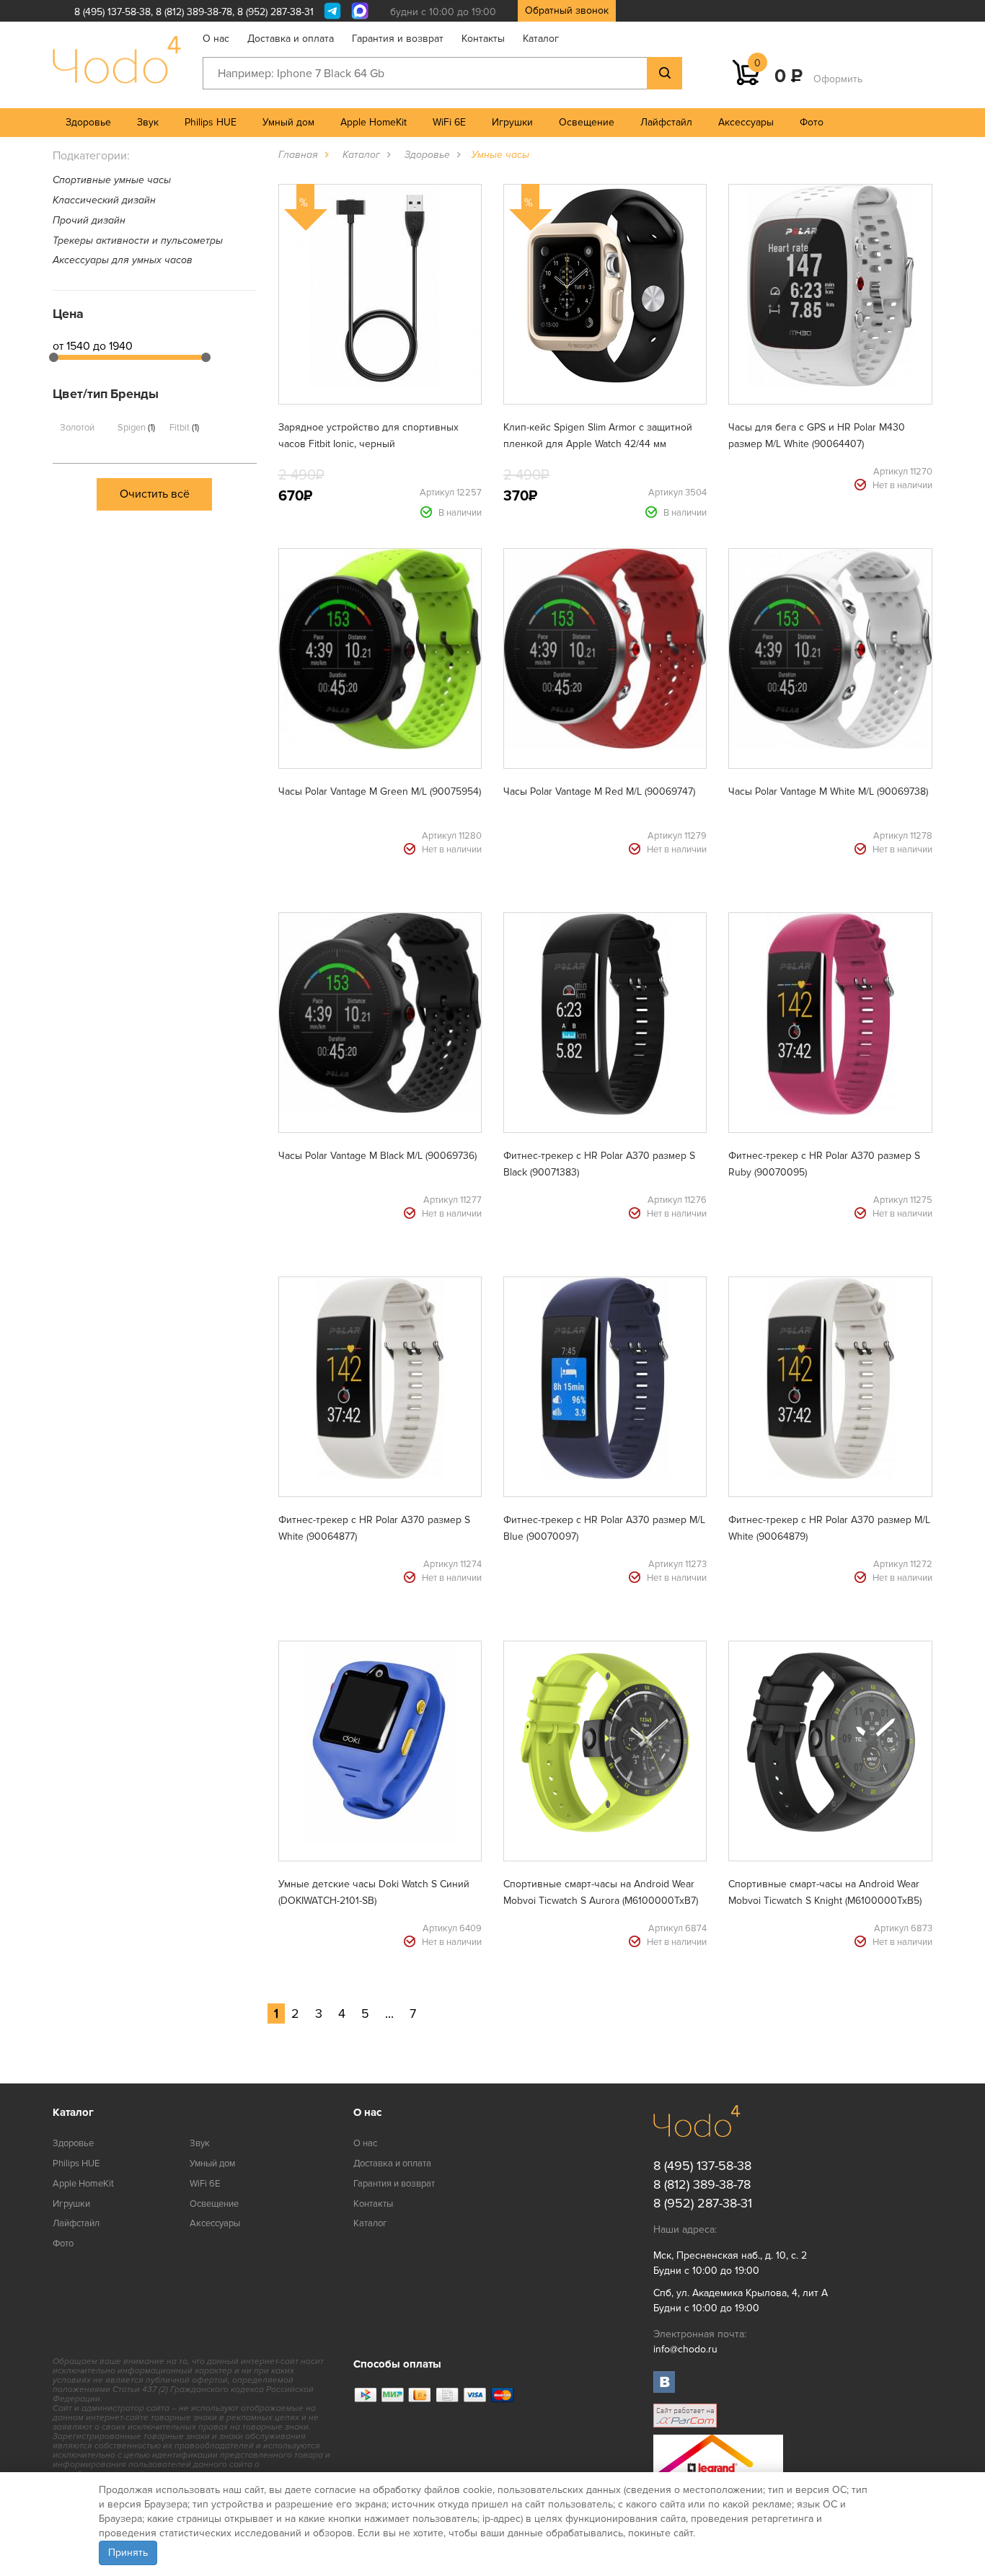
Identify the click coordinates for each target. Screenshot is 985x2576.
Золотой (77, 428)
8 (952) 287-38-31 (275, 12)
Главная (298, 155)
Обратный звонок (567, 10)
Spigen (135, 428)
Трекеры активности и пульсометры (138, 241)
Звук (148, 122)
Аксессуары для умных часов (123, 260)
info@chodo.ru (685, 2349)
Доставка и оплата (291, 39)
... (389, 2013)
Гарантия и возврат (398, 39)
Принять (128, 2553)
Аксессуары (746, 122)
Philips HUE (211, 122)
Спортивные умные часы (112, 180)
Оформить (838, 79)
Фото (812, 122)
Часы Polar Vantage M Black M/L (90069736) (377, 1156)
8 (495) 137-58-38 (112, 12)
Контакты (483, 39)
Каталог (541, 39)
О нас (216, 39)
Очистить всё (155, 494)
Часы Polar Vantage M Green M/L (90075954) (380, 791)
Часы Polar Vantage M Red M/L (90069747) (599, 791)
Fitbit (183, 428)
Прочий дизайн (89, 220)
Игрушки (512, 122)
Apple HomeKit (374, 122)
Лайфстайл (666, 122)
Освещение (587, 122)
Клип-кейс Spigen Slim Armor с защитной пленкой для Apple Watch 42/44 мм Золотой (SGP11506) (598, 444)
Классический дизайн (104, 200)
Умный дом (288, 122)
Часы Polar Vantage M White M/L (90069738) (828, 791)
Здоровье (88, 122)
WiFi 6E (449, 122)
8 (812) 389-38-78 (194, 12)
